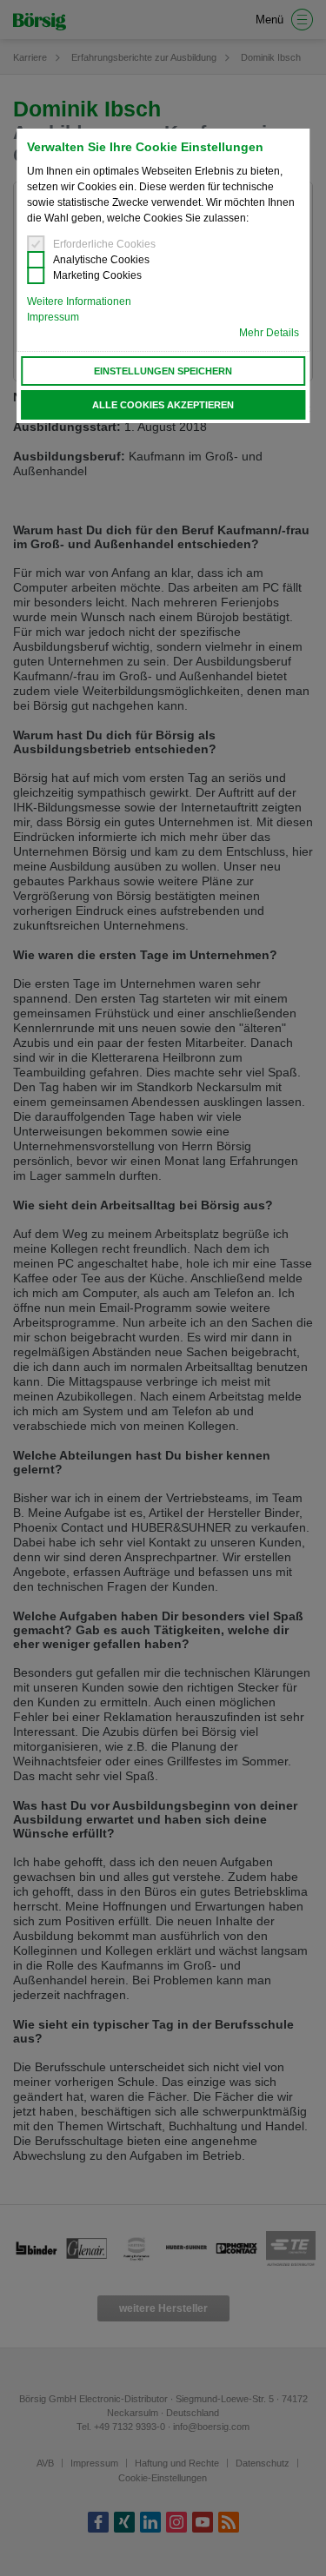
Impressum (53, 317)
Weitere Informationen (79, 301)
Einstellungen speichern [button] (163, 371)
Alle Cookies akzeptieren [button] (163, 405)
